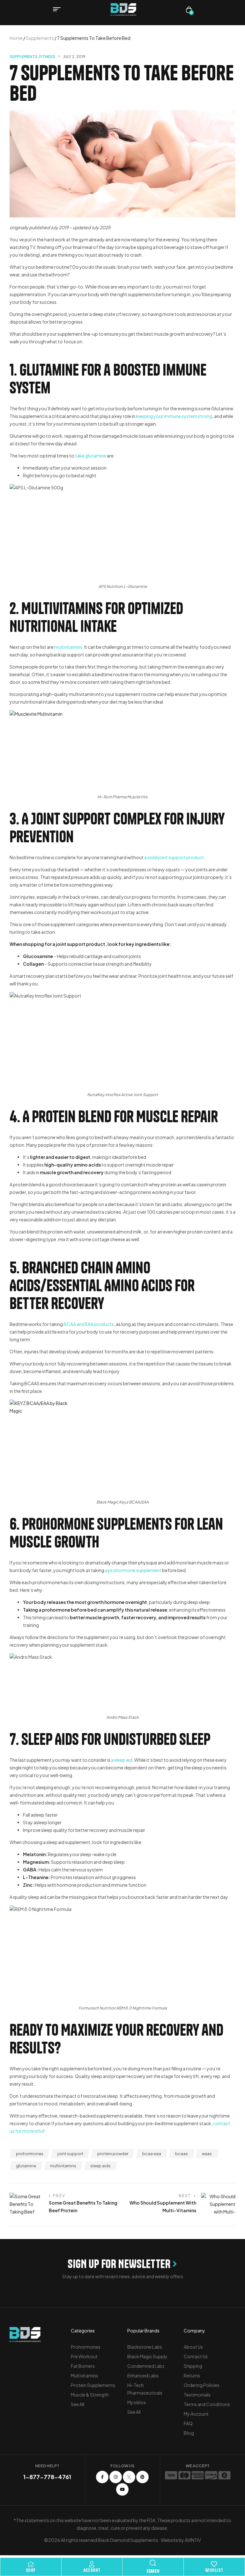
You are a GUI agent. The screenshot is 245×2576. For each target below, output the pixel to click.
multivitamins (68, 647)
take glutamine (91, 456)
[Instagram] (116, 2477)
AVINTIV (193, 2540)
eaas (207, 2154)
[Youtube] (122, 2489)
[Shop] (31, 2564)
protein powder (113, 2154)
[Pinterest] (142, 2477)
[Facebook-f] (102, 2477)
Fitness (47, 57)
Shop (31, 2570)
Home (16, 38)
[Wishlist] (214, 2564)
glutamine (26, 2166)
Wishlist (214, 2570)
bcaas (182, 2154)
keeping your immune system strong (174, 416)
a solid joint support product (174, 857)
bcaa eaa (152, 2154)
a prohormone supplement (133, 1570)
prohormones (30, 2154)
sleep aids (100, 2166)
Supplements (40, 38)
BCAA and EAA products (89, 1324)
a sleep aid (122, 1760)
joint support (70, 2154)
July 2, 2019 (74, 57)
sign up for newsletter (119, 2264)
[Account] (92, 2564)
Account (92, 2570)
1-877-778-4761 (47, 2477)
